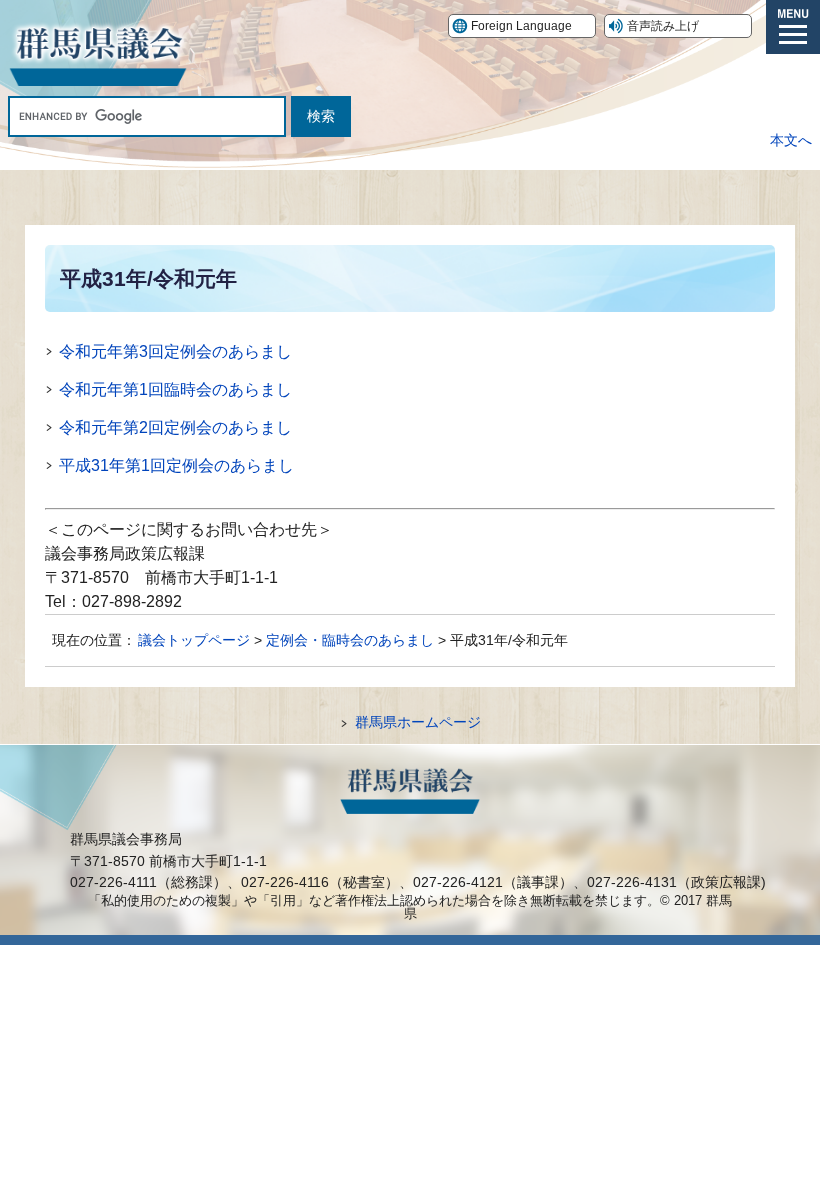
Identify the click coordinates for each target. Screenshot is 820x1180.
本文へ (791, 140)
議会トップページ (194, 640)
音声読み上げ (663, 26)
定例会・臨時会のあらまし (350, 640)
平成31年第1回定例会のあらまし (176, 465)
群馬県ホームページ (418, 722)
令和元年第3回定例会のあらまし (175, 351)
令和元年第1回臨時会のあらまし (175, 389)
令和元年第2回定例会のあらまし (175, 427)
